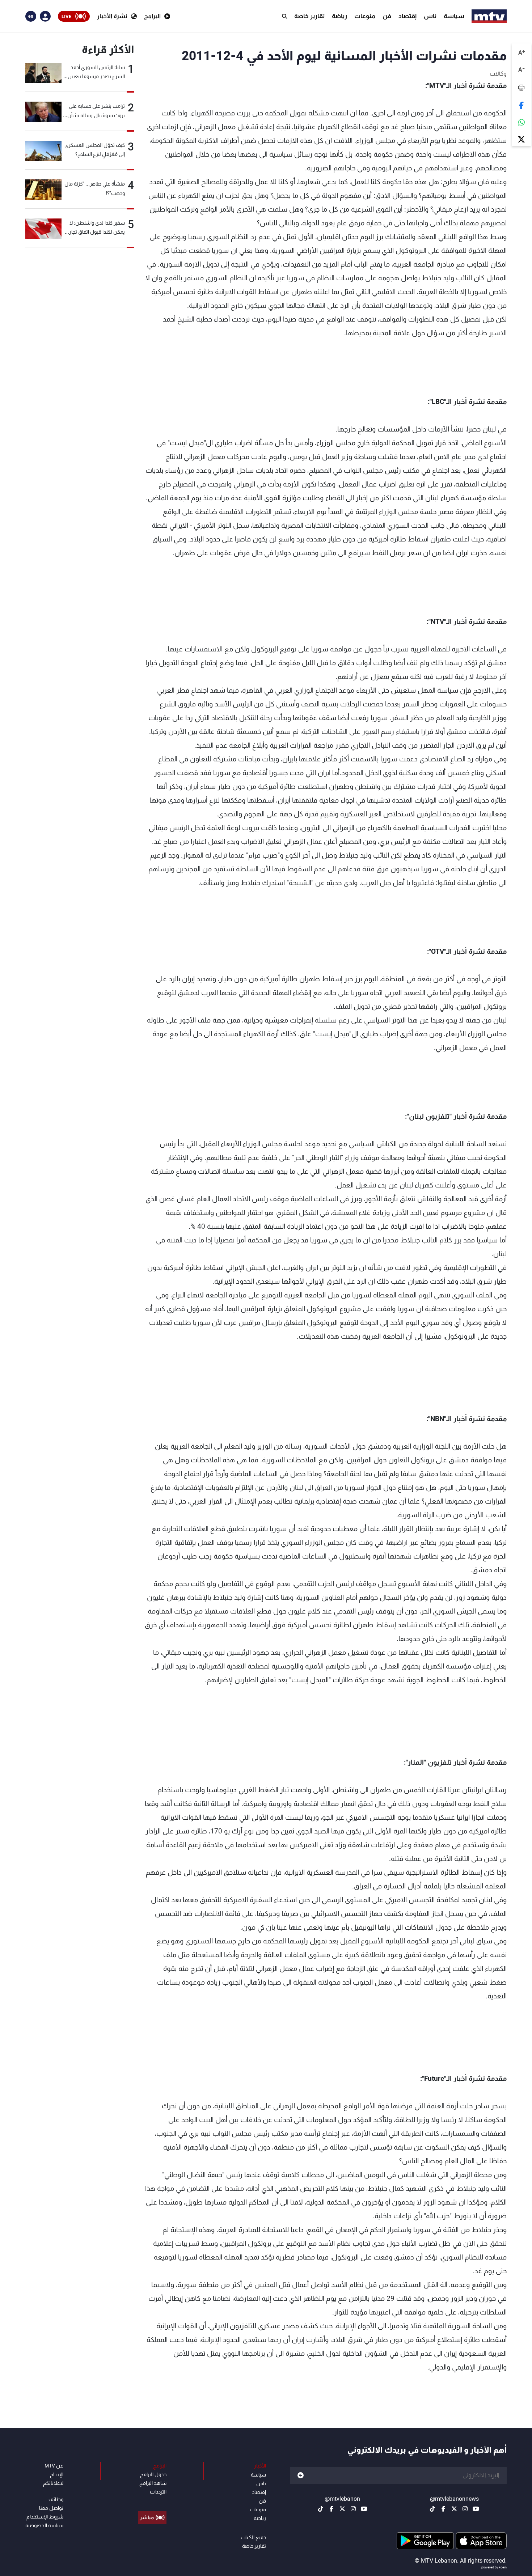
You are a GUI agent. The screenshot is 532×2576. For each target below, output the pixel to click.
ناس (430, 16)
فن (387, 16)
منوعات (365, 16)
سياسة (454, 16)
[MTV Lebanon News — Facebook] (443, 2509)
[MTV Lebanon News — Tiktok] (432, 2509)
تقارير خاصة (309, 16)
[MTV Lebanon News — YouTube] (476, 2509)
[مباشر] (152, 2501)
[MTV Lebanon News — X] (454, 2509)
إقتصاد (408, 16)
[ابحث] (284, 16)
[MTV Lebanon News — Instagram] (465, 2509)
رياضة (339, 16)
